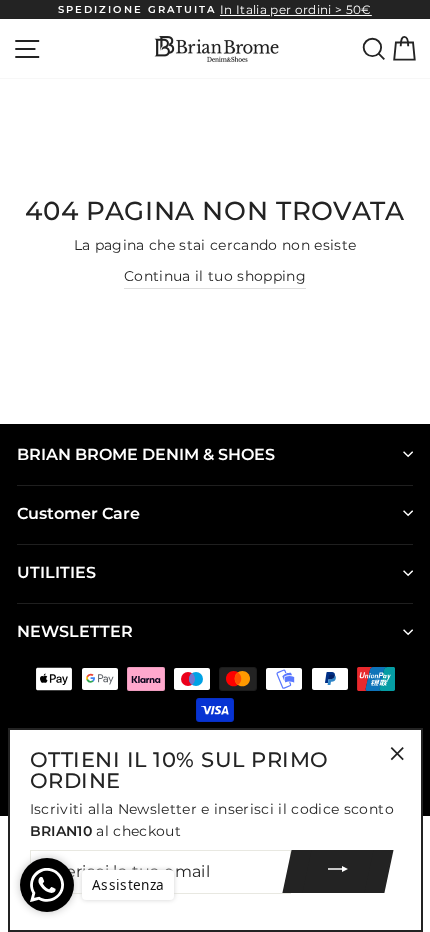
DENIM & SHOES (146, 454)
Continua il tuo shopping (215, 276)
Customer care (78, 513)
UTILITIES (56, 572)
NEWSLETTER (75, 631)
